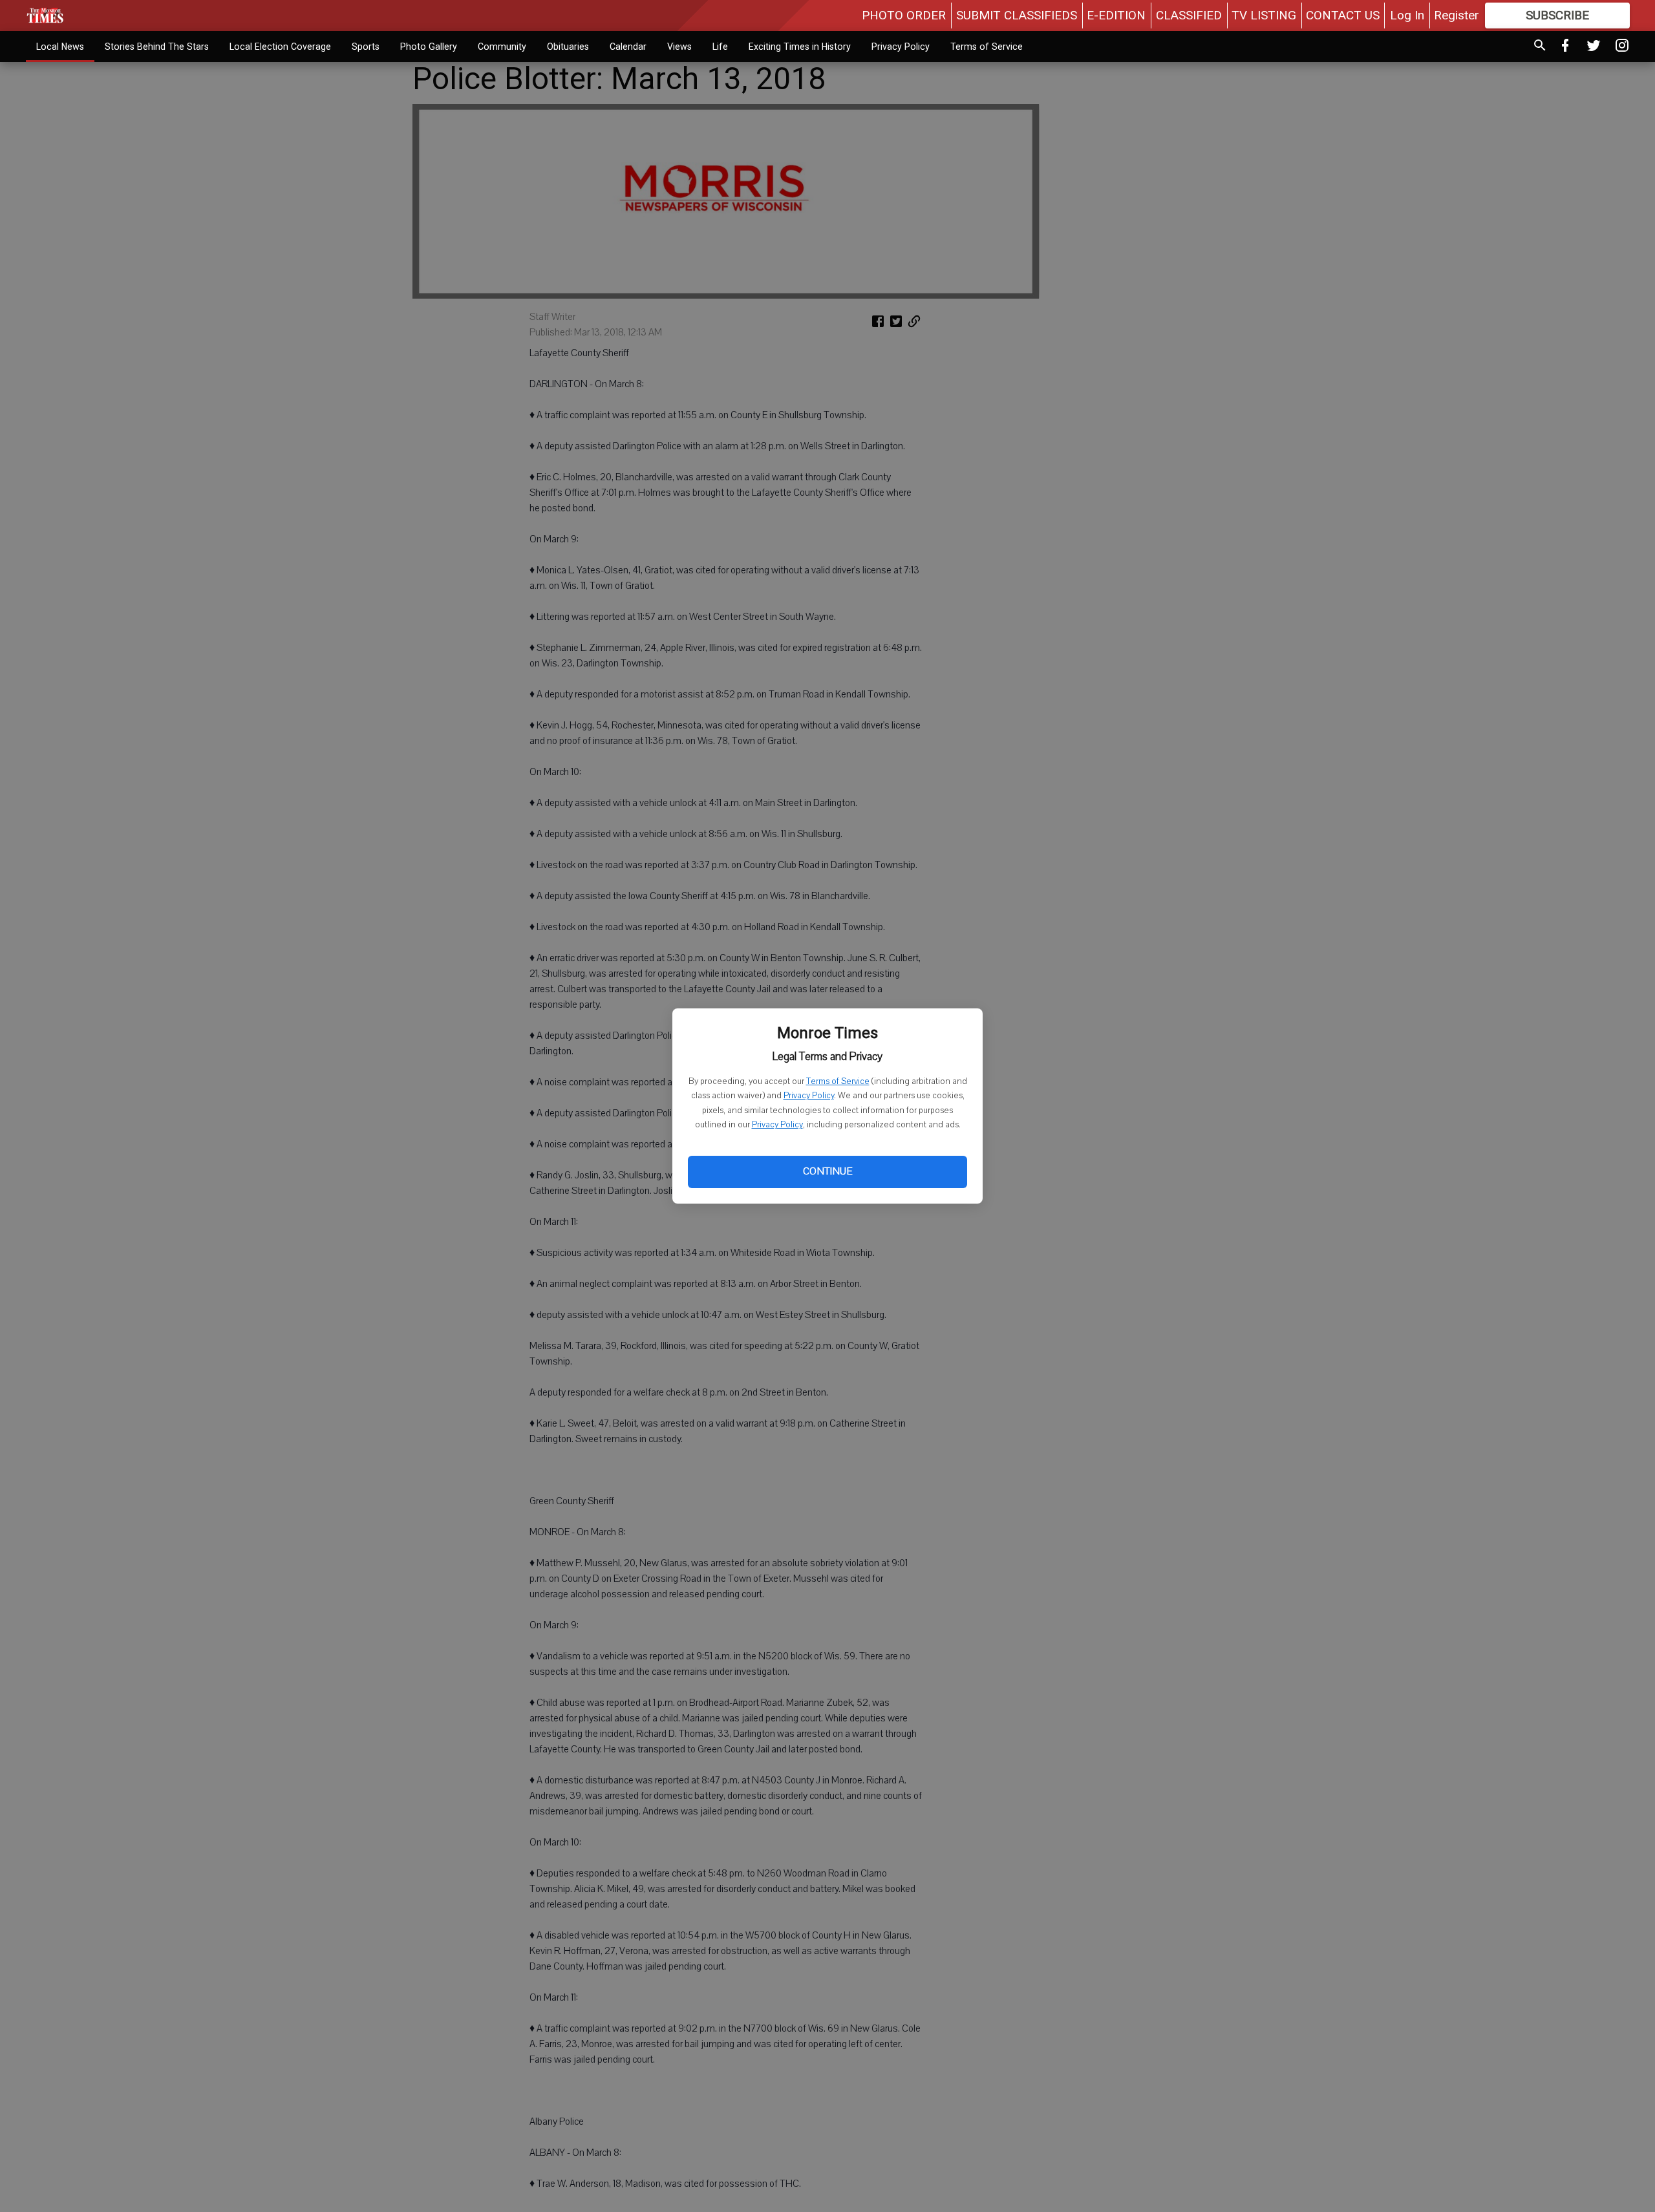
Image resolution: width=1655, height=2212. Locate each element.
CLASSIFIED (1189, 15)
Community (502, 47)
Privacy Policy (809, 1096)
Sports (366, 47)
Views (679, 47)
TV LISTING (1264, 15)
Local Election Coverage (280, 47)
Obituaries (568, 47)
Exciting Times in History (800, 47)
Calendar (628, 47)
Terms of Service (838, 1081)
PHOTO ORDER (904, 15)
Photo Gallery (429, 47)
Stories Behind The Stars (157, 47)
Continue (827, 1171)
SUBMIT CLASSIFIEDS (1017, 15)
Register (1457, 15)
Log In (1407, 15)
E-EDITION (1116, 15)
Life (720, 47)
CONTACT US (1343, 15)
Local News (60, 47)
